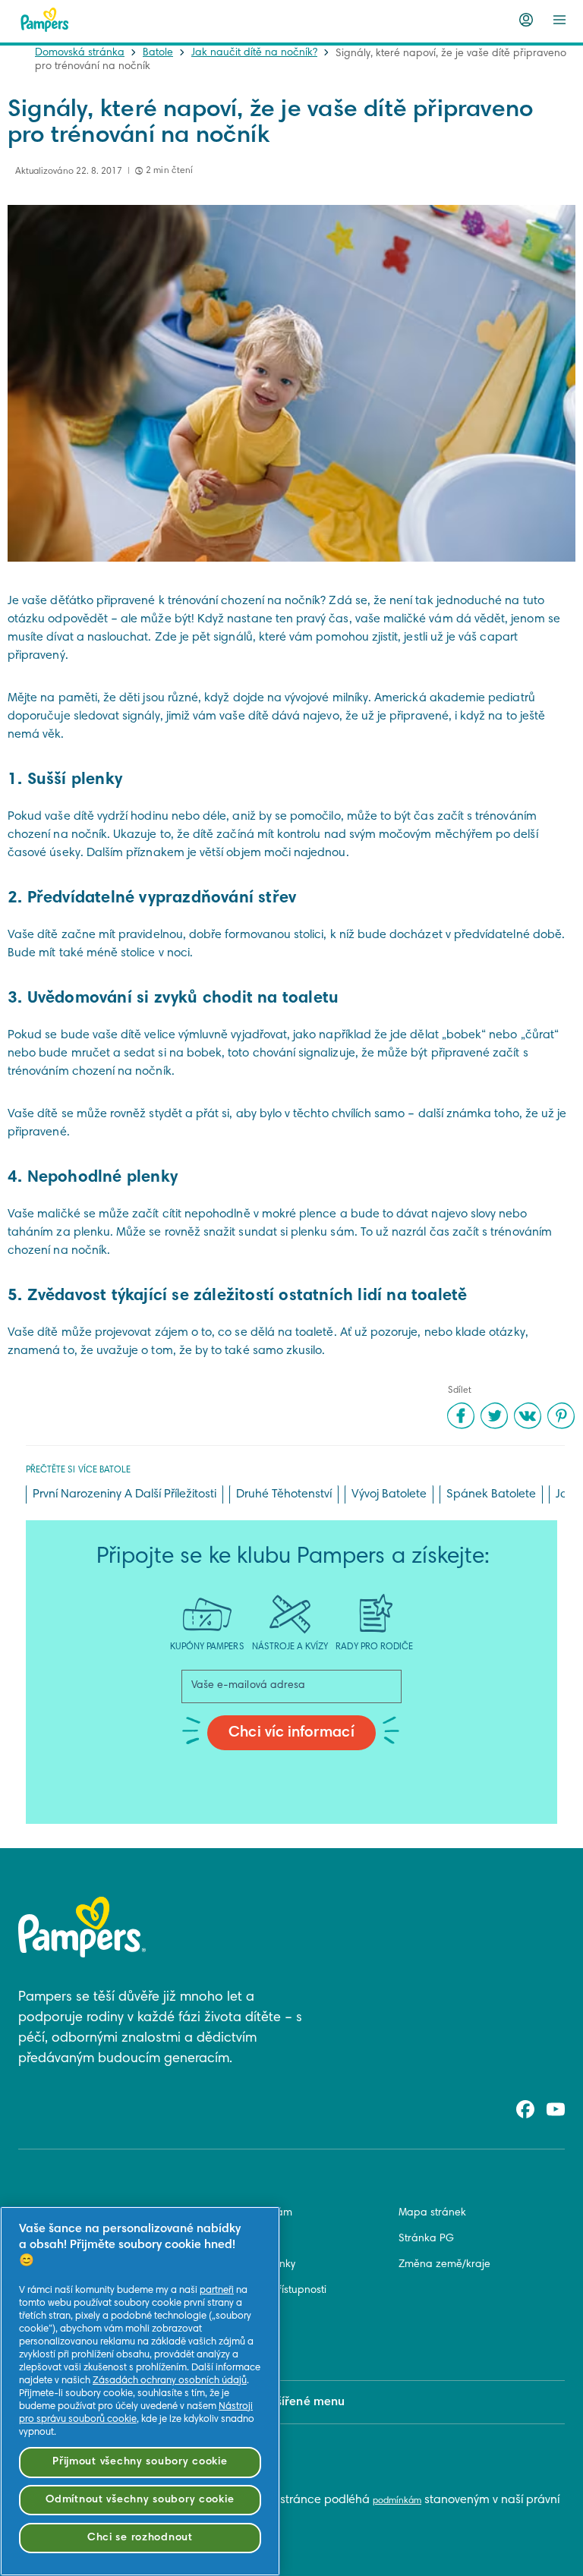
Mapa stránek (432, 2213)
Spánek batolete (491, 1494)
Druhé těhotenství (284, 1494)
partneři (217, 2291)
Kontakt (227, 2239)
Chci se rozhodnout (140, 2538)
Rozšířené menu (301, 2402)
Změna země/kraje (444, 2265)
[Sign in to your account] (526, 20)
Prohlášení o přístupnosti (268, 2291)
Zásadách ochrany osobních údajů (170, 2381)
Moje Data (234, 2342)
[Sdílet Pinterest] (561, 1416)
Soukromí (231, 2316)
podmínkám (397, 2501)
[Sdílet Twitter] (494, 1416)
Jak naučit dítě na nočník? (254, 53)
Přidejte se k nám (251, 2213)
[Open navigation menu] (559, 20)
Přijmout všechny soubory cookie (140, 2462)
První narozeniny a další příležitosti (124, 1494)
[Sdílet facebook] (461, 1416)
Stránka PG (426, 2239)
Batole (158, 53)
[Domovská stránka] (45, 20)
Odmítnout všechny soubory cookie (140, 2500)
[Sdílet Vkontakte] (528, 1416)
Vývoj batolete (389, 1494)
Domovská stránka (80, 53)
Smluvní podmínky (252, 2265)
